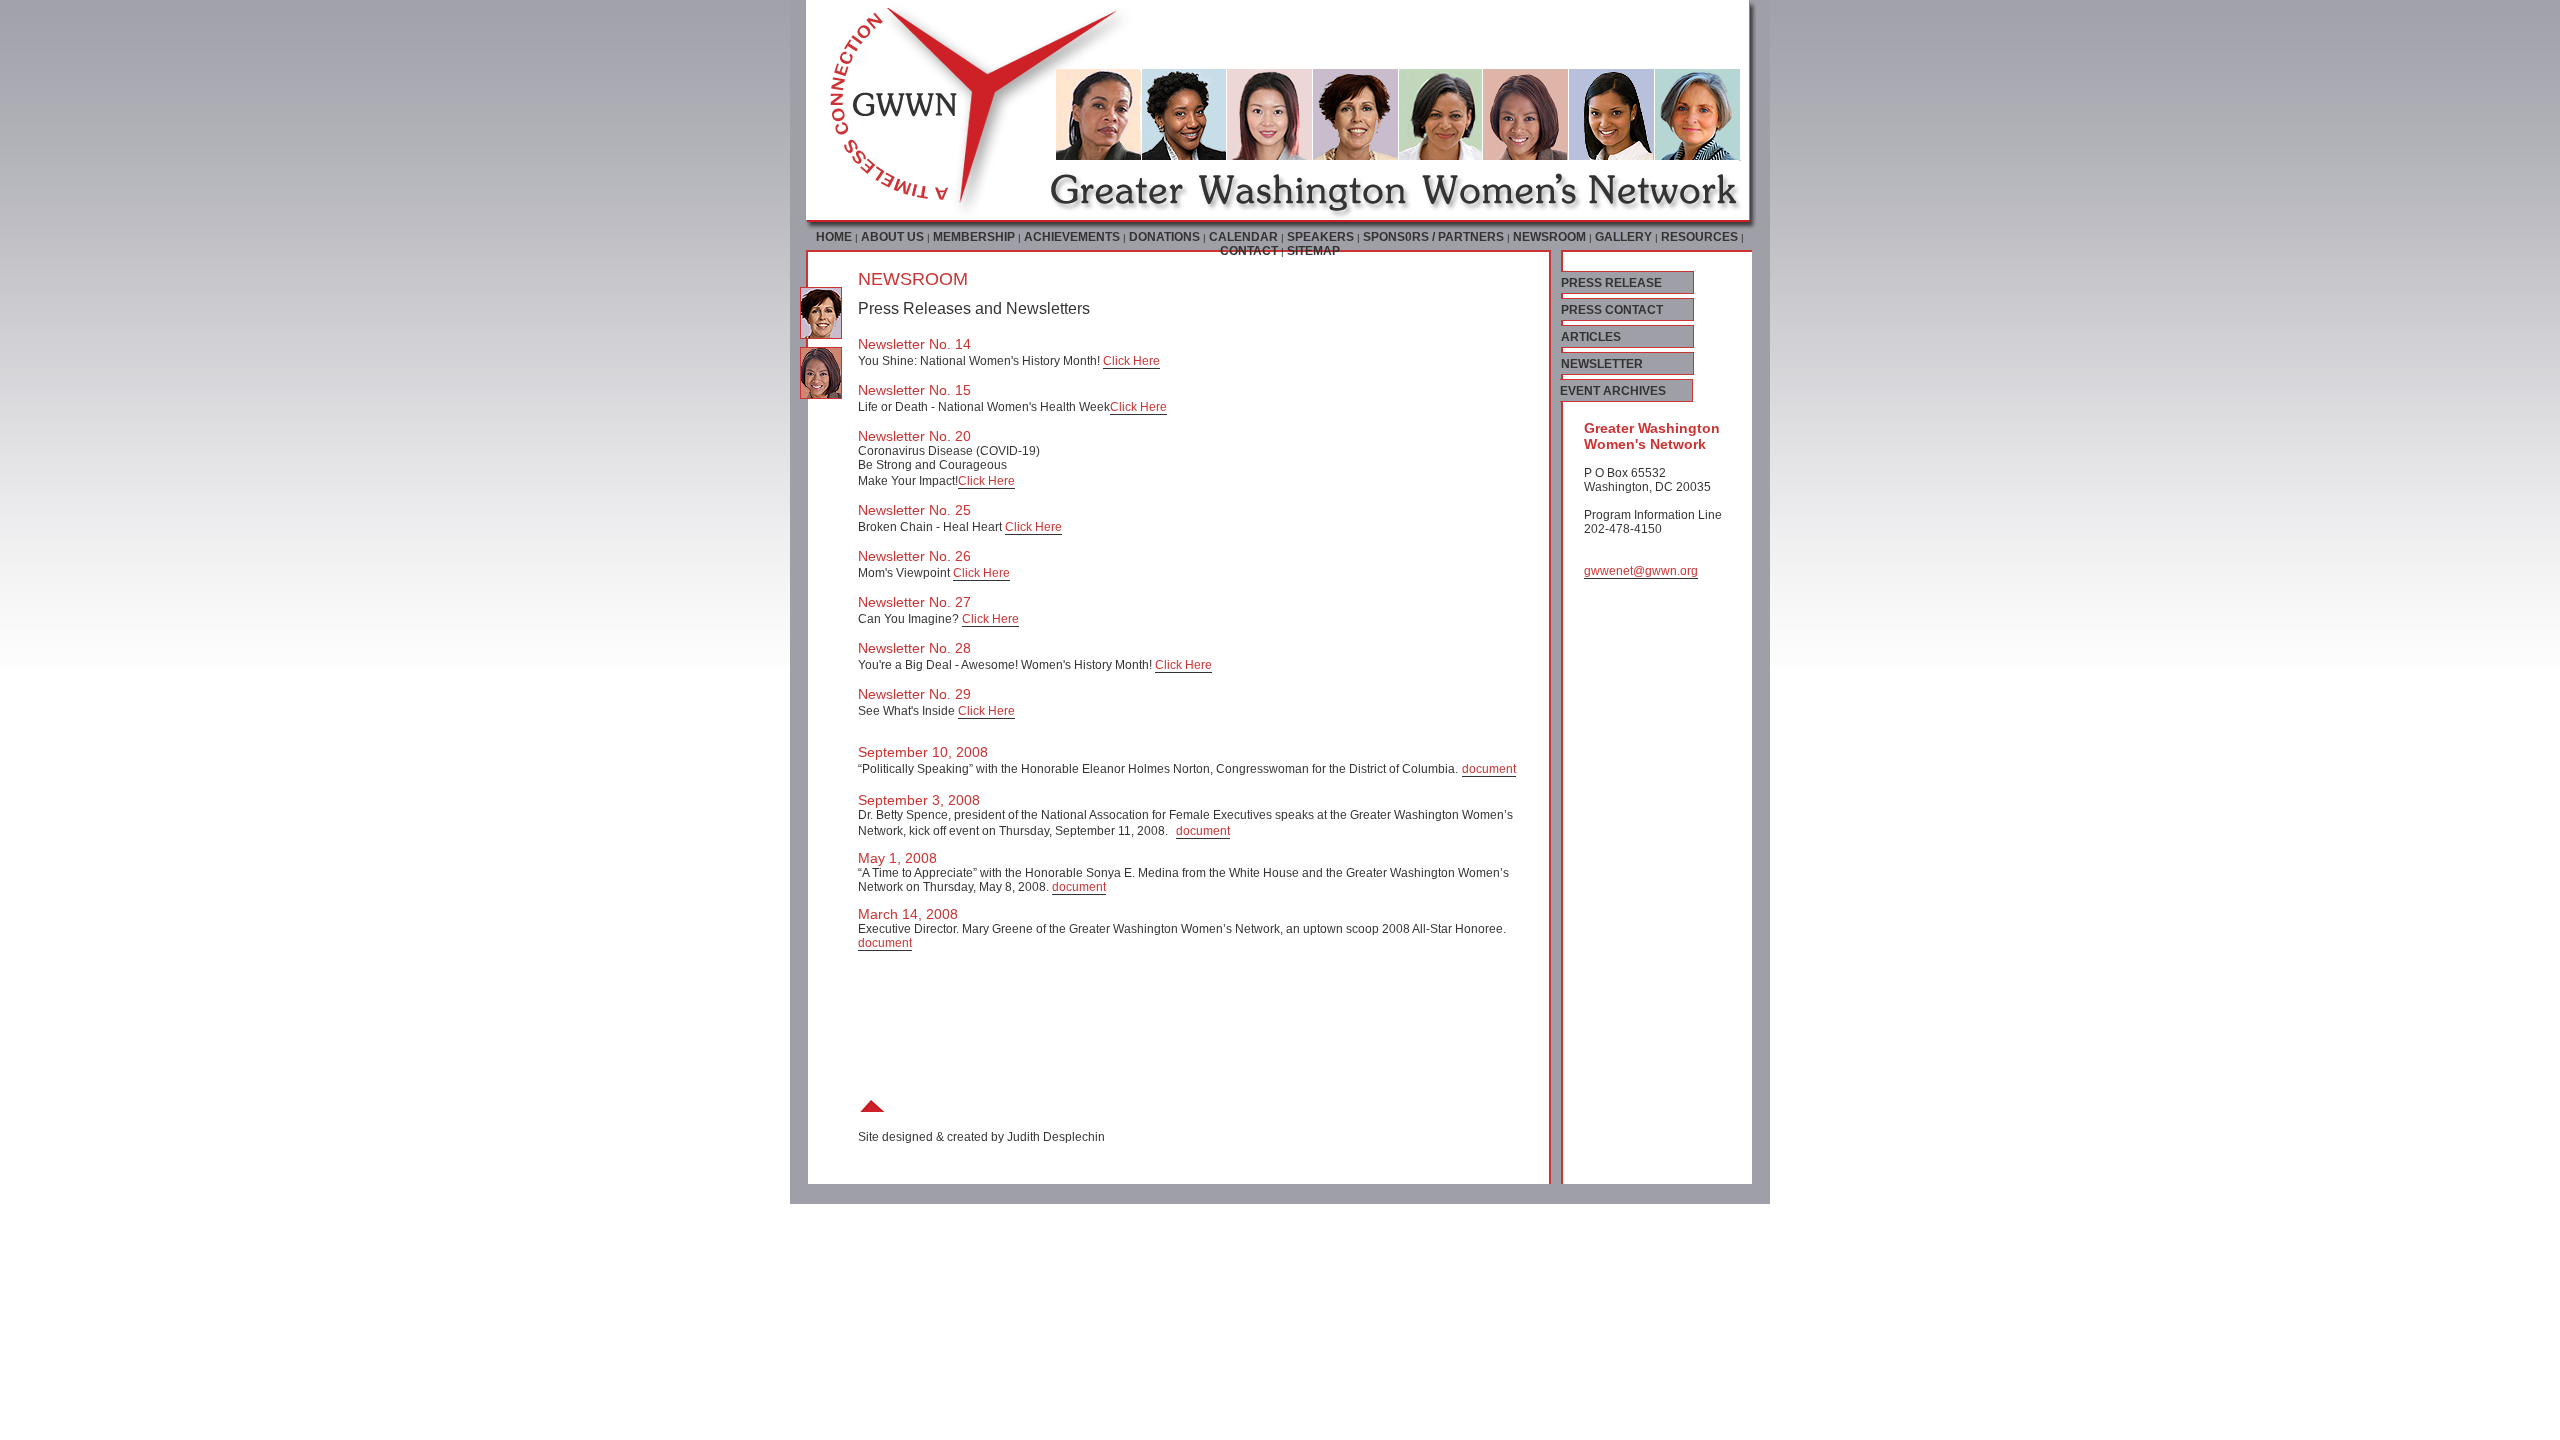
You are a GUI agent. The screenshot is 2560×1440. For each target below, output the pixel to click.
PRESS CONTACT (1612, 310)
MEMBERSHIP (974, 237)
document (1489, 769)
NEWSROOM (1549, 237)
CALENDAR (1243, 237)
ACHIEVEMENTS (1072, 237)
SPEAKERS (1320, 237)
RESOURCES (1699, 237)
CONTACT (1249, 251)
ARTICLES (1591, 337)
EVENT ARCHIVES (1613, 391)
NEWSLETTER (1602, 364)
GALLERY (1623, 237)
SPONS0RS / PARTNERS (1433, 237)
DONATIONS (1164, 237)
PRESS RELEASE (1611, 283)
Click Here (1131, 361)
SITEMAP (1313, 251)
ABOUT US (892, 237)
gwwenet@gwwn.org (1641, 571)
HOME (834, 237)
